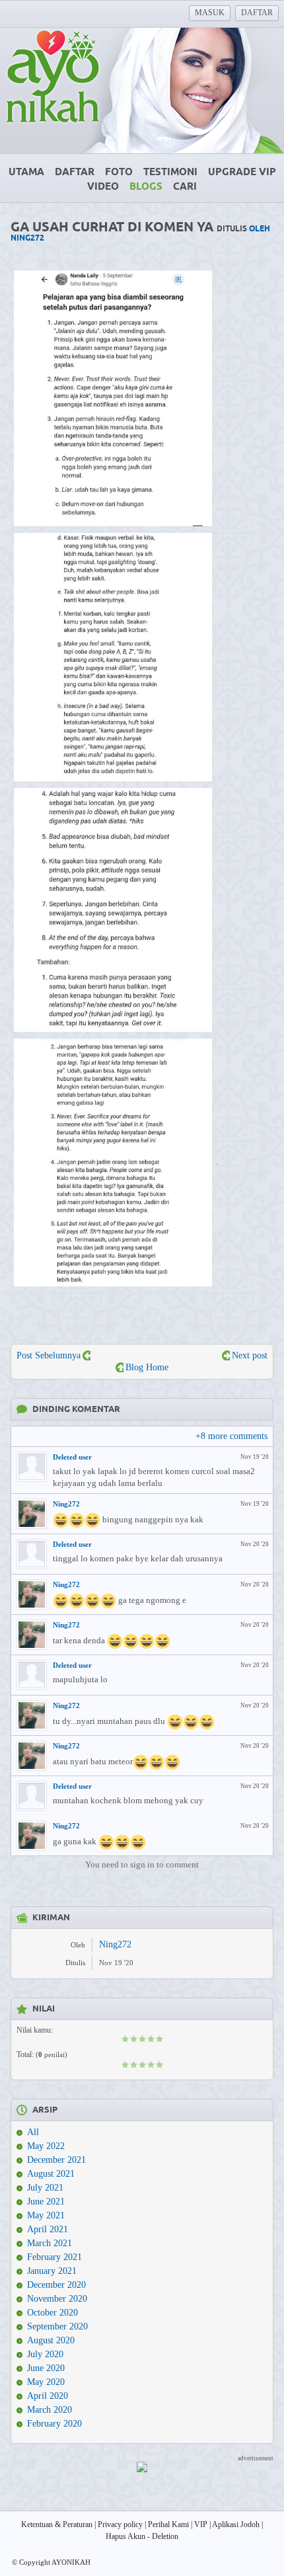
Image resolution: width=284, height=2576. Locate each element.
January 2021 (52, 2271)
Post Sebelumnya (49, 1355)
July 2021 (45, 2188)
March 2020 (50, 2410)
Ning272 (66, 1504)
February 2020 (54, 2424)
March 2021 (50, 2243)
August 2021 (51, 2174)
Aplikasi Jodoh (236, 2524)
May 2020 (46, 2382)
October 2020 (53, 2313)
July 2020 (45, 2354)
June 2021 (46, 2202)
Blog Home (147, 1367)
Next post (250, 1355)
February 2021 (54, 2257)
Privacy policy (120, 2524)
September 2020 (57, 2326)
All (33, 2132)
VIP (201, 2524)
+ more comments (231, 1436)
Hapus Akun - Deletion (142, 2536)
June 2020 (46, 2368)
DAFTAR (257, 13)
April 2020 (48, 2396)
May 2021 (46, 2215)
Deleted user (72, 1457)
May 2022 (46, 2146)
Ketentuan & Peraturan (57, 2524)
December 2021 (56, 2160)
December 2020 (56, 2285)
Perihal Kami (168, 2524)
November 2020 (57, 2299)
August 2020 (51, 2340)
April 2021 (48, 2229)
